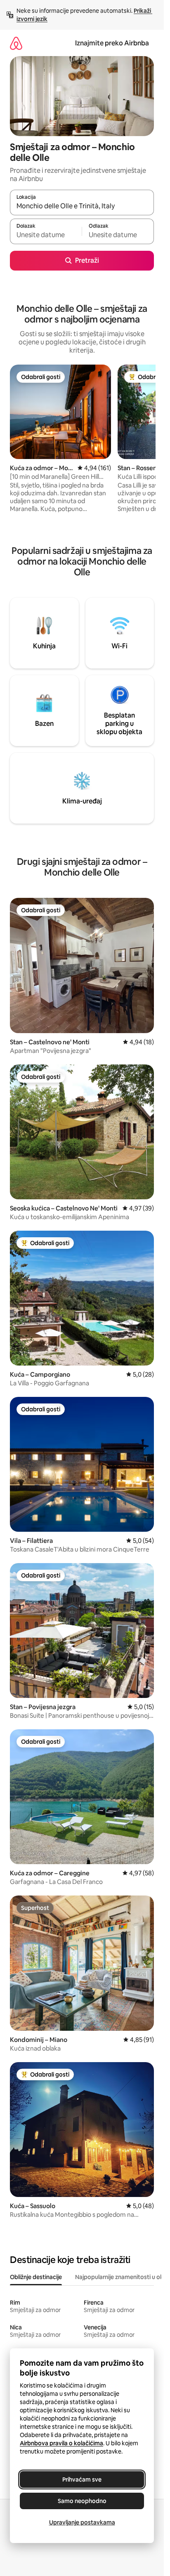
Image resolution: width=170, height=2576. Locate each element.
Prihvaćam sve (82, 2479)
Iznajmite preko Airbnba (112, 43)
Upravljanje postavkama (82, 2522)
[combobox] (82, 206)
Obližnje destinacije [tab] (36, 2277)
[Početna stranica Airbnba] (16, 43)
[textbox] (46, 235)
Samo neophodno (82, 2501)
